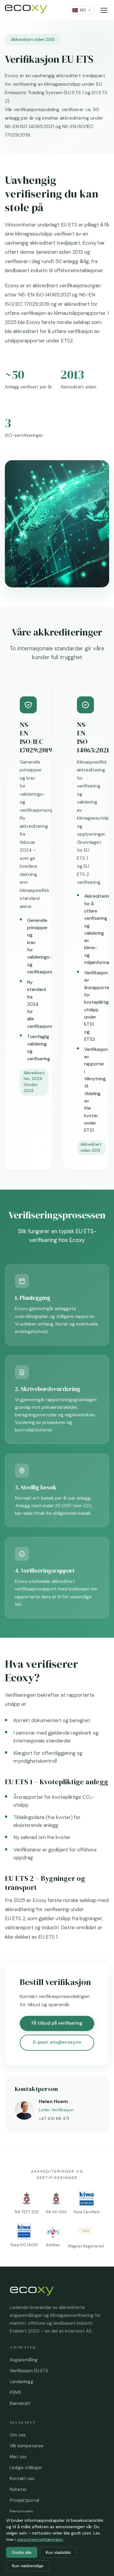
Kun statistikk (58, 2552)
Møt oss (18, 2457)
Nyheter (18, 2489)
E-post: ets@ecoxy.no (57, 2042)
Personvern (21, 2512)
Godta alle (22, 2552)
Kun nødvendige (28, 2566)
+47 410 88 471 (54, 2119)
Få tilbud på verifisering (57, 2023)
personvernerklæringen (40, 2539)
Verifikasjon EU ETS (29, 2371)
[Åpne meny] (104, 10)
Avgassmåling (24, 2360)
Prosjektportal (24, 2500)
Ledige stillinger (26, 2468)
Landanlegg (22, 2382)
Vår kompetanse (27, 2446)
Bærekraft (20, 2403)
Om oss (18, 2435)
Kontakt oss (22, 2479)
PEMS (16, 2393)
